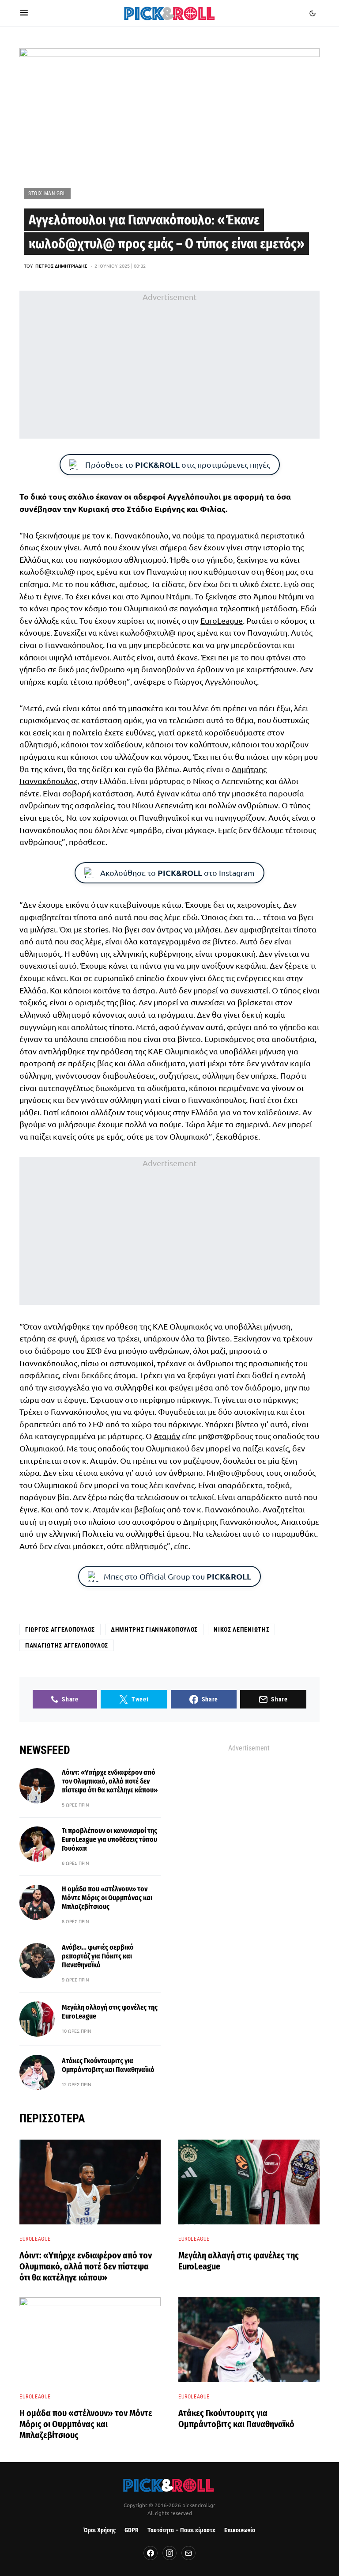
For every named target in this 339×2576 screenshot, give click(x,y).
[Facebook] (151, 2553)
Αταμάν (167, 1436)
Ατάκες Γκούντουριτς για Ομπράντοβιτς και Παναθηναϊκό (108, 2065)
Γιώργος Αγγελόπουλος (60, 1629)
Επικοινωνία (240, 2530)
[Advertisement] (169, 364)
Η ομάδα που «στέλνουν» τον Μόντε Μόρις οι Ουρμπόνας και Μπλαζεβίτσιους (107, 1898)
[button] (24, 13)
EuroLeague (222, 620)
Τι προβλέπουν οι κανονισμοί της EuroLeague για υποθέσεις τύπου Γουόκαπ (109, 1839)
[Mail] (188, 2553)
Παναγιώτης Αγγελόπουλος (67, 1645)
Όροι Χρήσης (100, 2530)
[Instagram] (169, 2553)
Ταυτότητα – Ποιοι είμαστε (181, 2530)
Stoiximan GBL (47, 193)
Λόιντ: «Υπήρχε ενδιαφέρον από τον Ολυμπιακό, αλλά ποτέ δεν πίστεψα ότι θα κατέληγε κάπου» (110, 1781)
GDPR (132, 2530)
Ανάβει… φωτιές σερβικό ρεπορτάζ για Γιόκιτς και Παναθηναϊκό (98, 1956)
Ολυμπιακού (145, 608)
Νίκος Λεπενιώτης (241, 1629)
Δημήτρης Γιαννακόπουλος (154, 1629)
